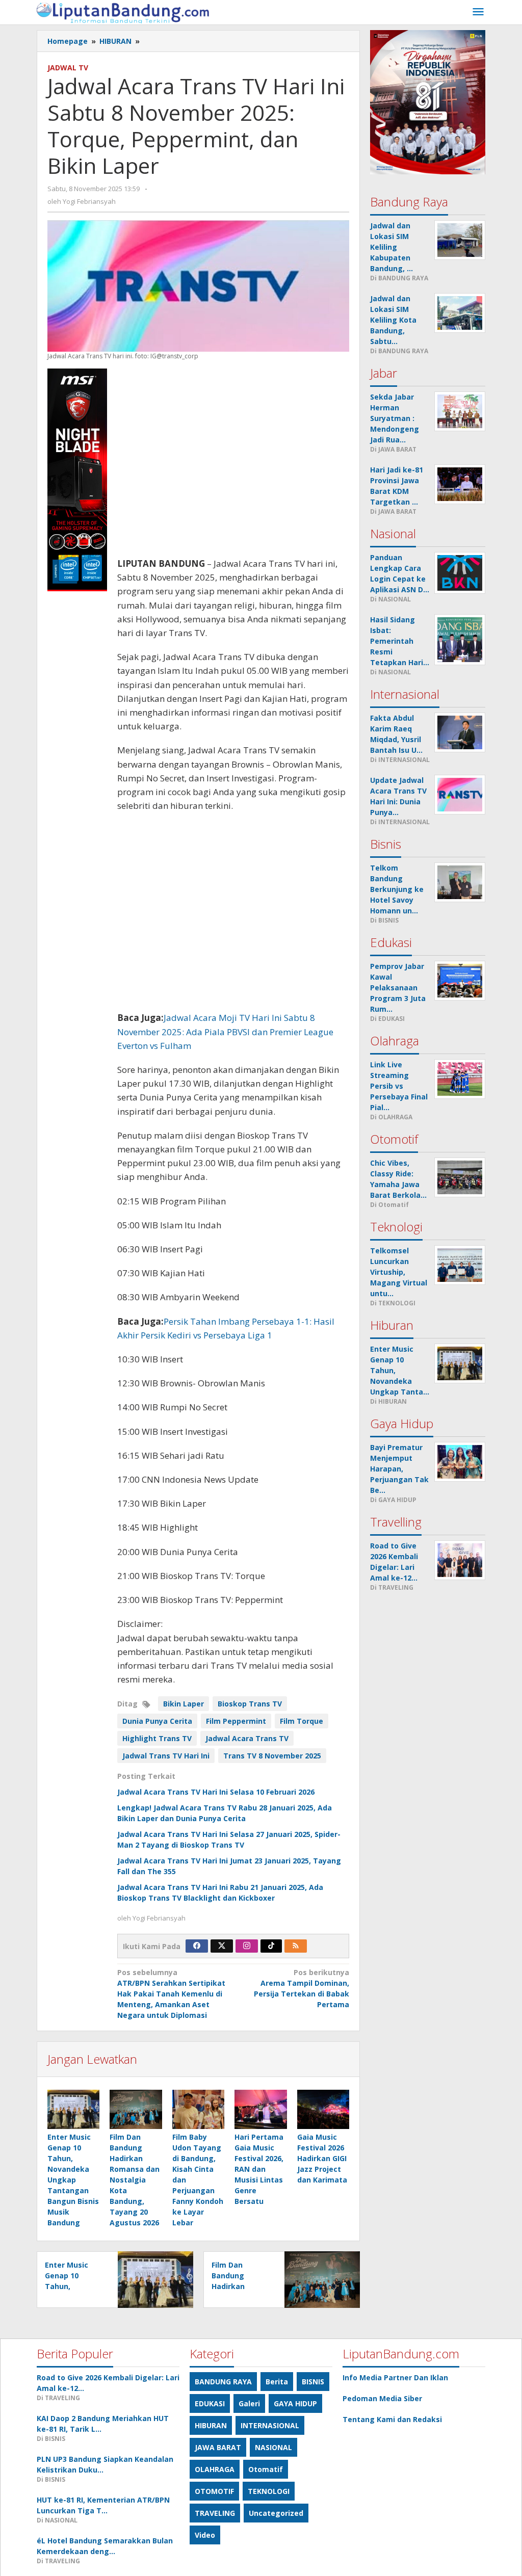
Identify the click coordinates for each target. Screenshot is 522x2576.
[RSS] (296, 1946)
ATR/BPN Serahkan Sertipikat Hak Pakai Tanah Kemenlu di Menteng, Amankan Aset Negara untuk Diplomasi (171, 1994)
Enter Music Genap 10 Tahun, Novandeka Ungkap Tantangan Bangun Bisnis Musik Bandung (73, 2180)
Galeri (249, 2403)
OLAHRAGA (215, 2469)
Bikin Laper (184, 1704)
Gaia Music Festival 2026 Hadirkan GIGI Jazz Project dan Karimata (322, 2158)
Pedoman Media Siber (382, 2398)
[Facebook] (197, 1946)
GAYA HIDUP (295, 2403)
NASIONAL (273, 2447)
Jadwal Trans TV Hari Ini (166, 1756)
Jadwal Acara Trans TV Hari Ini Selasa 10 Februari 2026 (216, 1792)
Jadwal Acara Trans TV (247, 1738)
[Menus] (478, 12)
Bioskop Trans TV (250, 1704)
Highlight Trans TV (157, 1738)
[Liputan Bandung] (123, 12)
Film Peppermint (236, 1721)
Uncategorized (276, 2513)
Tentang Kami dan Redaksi (392, 2419)
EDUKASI (210, 2403)
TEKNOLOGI (269, 2491)
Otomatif (266, 2469)
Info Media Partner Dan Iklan (395, 2377)
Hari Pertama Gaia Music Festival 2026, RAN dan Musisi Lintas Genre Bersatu (259, 2169)
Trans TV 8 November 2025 (272, 1756)
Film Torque (302, 1721)
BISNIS (313, 2382)
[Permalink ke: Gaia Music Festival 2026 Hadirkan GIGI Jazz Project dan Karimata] (323, 2109)
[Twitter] (222, 1946)
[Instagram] (247, 1946)
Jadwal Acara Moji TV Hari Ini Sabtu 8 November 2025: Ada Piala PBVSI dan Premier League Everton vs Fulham (225, 1031)
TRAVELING (215, 2513)
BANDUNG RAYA (223, 2382)
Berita (277, 2382)
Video (205, 2535)
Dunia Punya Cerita (157, 1721)
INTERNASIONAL (270, 2425)
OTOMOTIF (214, 2491)
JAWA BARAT (218, 2447)
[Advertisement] (233, 463)
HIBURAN (211, 2425)
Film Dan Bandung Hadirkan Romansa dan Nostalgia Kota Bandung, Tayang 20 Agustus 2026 (135, 2180)
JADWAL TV (68, 68)
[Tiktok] (271, 1946)
